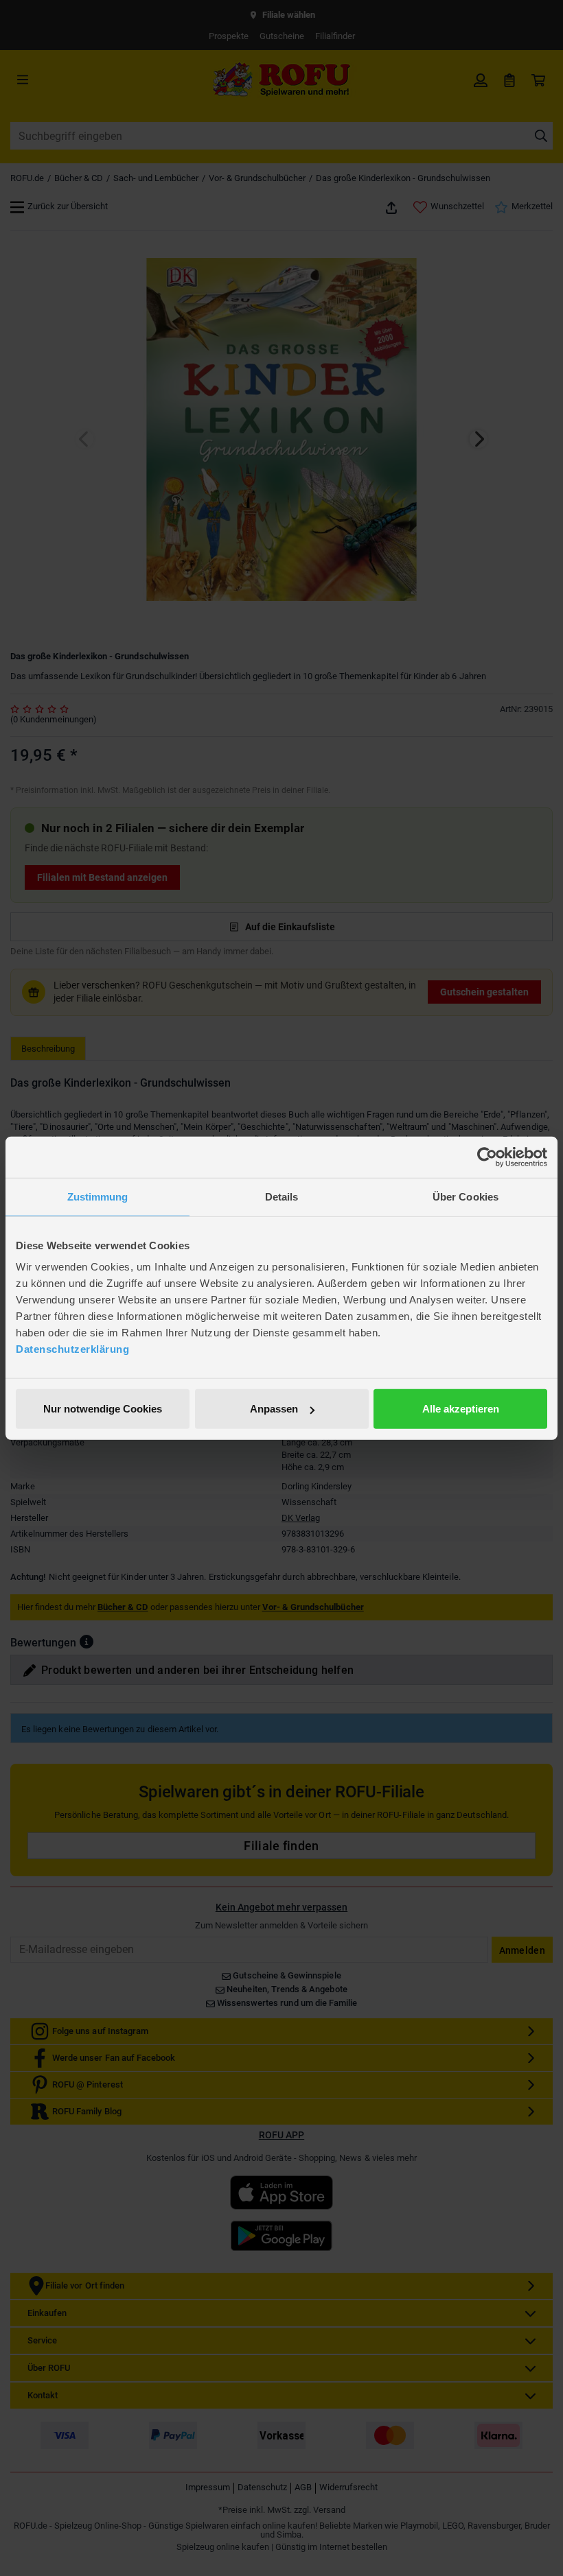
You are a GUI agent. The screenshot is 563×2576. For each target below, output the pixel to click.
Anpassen (274, 1409)
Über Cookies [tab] (466, 1196)
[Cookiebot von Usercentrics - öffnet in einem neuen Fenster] (487, 1157)
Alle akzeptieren (461, 1409)
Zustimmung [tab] (98, 1196)
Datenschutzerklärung (72, 1349)
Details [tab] (282, 1196)
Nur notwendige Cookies (103, 1409)
